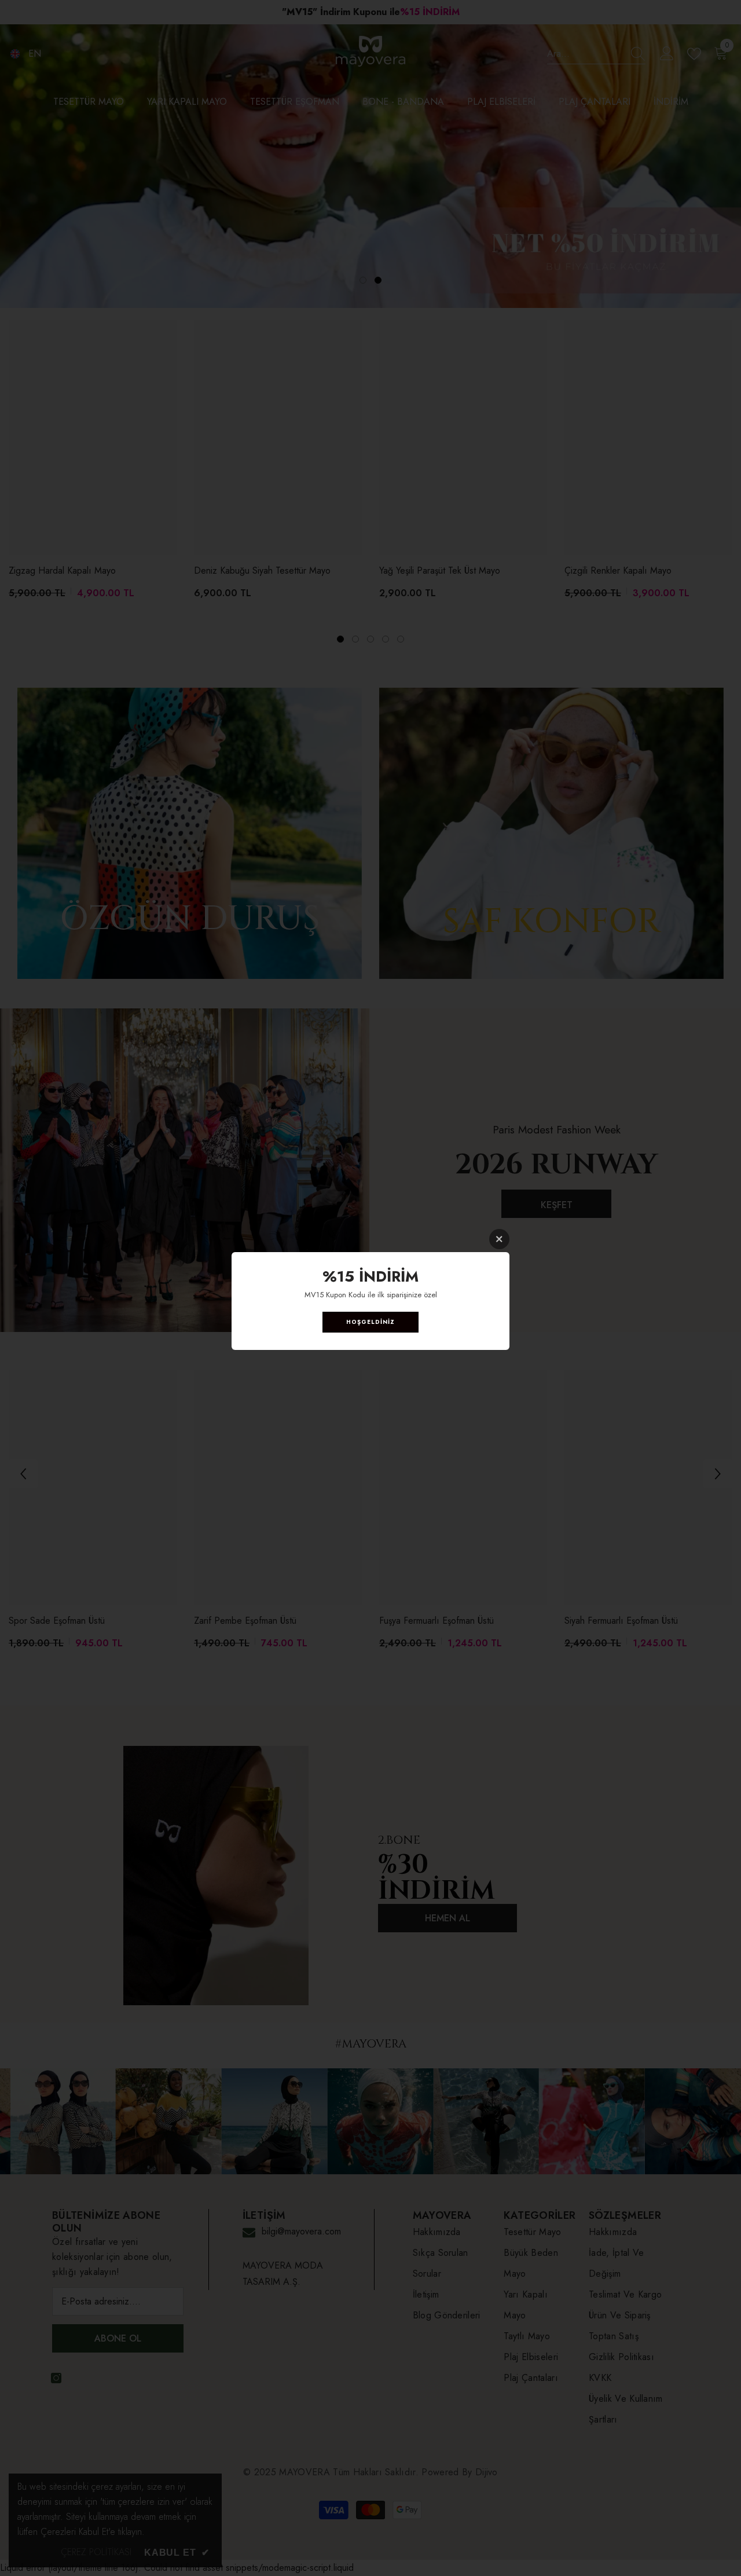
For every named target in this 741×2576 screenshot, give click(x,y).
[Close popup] (499, 1239)
